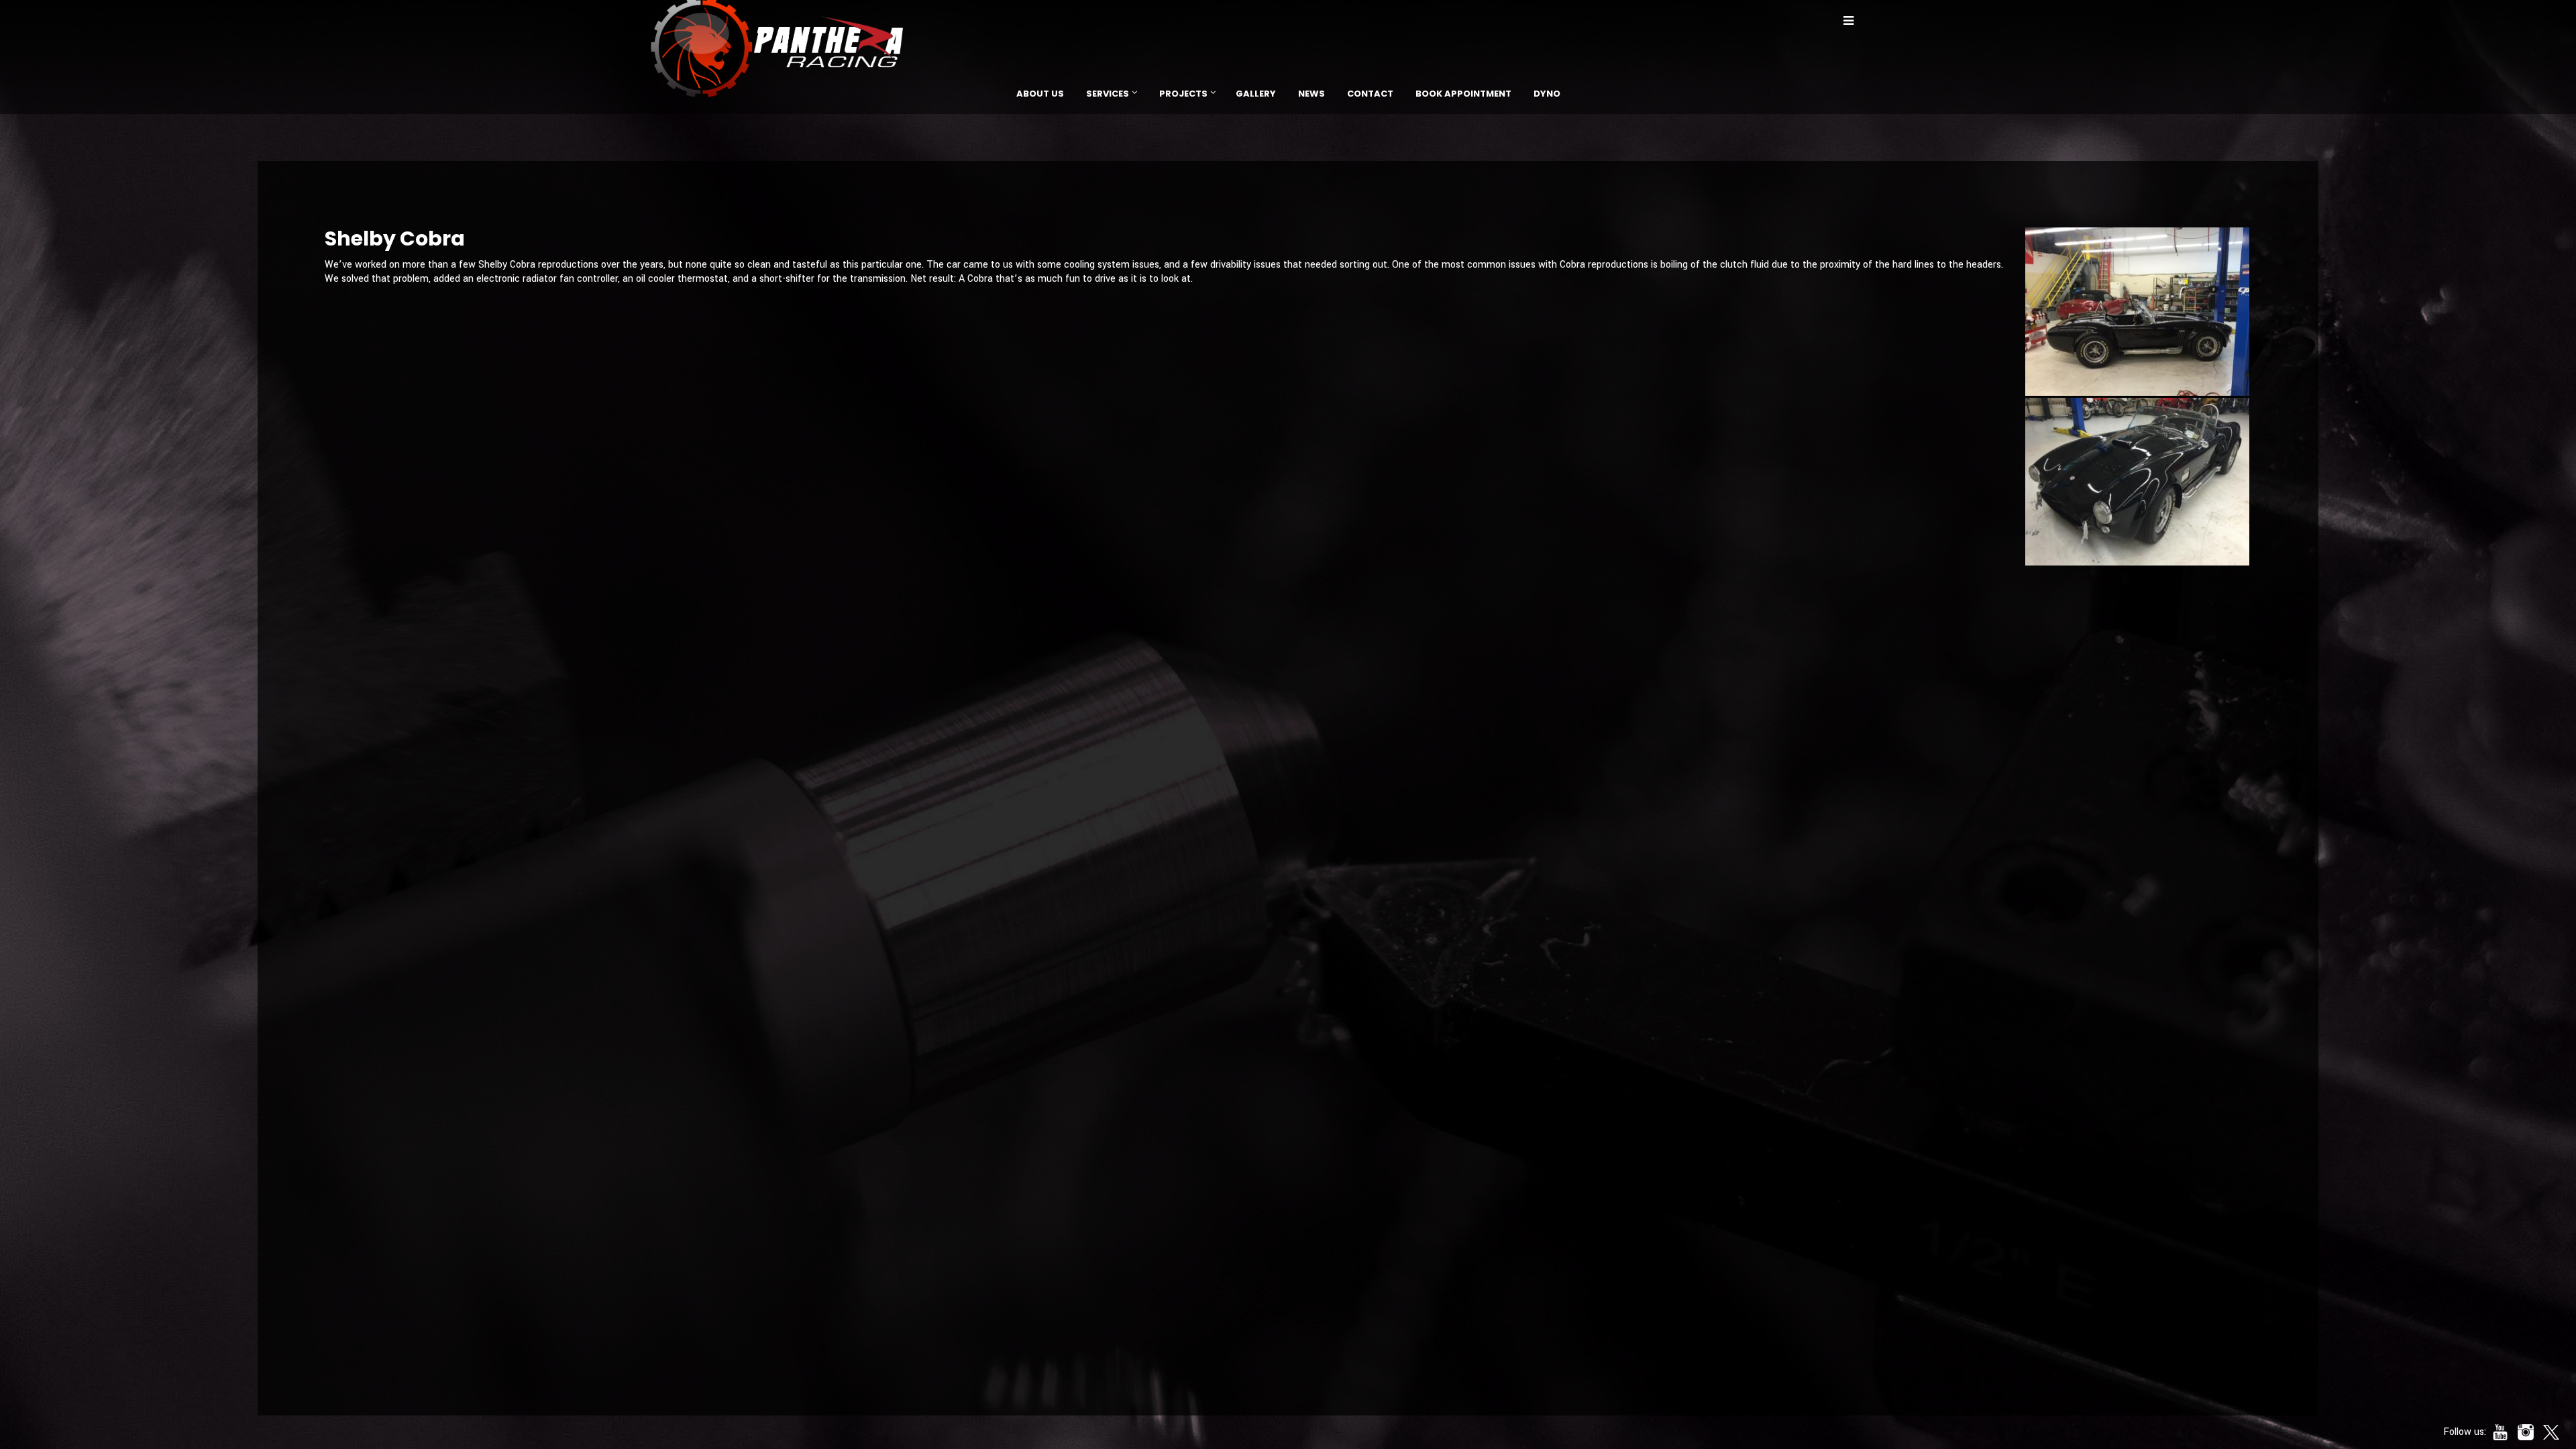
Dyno (1547, 94)
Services (1108, 94)
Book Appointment (1463, 94)
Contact (1370, 94)
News (1311, 94)
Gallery (1256, 94)
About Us (1040, 94)
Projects (1183, 94)
